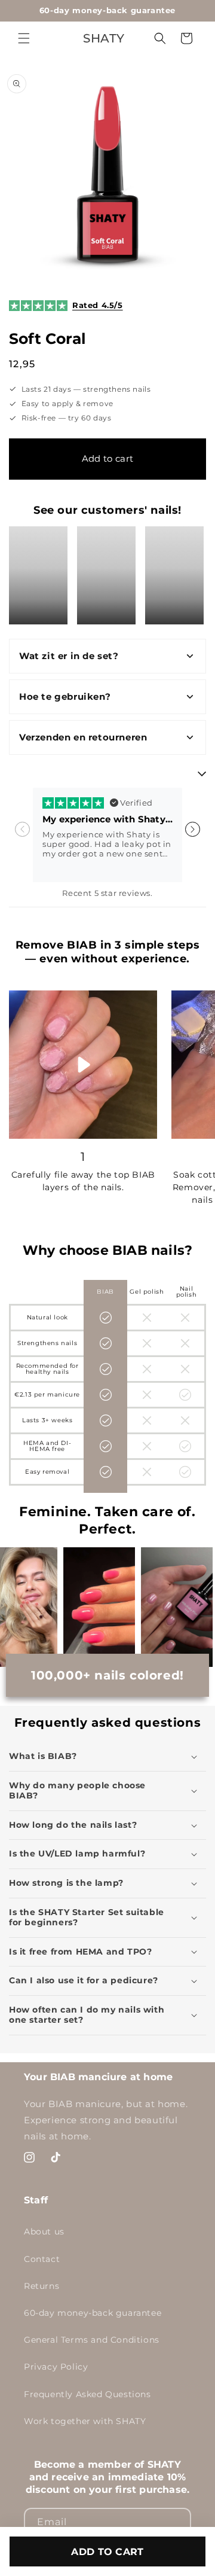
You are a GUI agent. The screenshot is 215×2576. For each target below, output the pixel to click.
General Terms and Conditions (92, 2340)
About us (44, 2231)
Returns (42, 2286)
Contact (42, 2259)
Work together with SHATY (85, 2421)
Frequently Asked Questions (87, 2394)
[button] (24, 38)
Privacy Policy (56, 2367)
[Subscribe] (177, 2522)
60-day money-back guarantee (93, 2313)
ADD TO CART (107, 2552)
